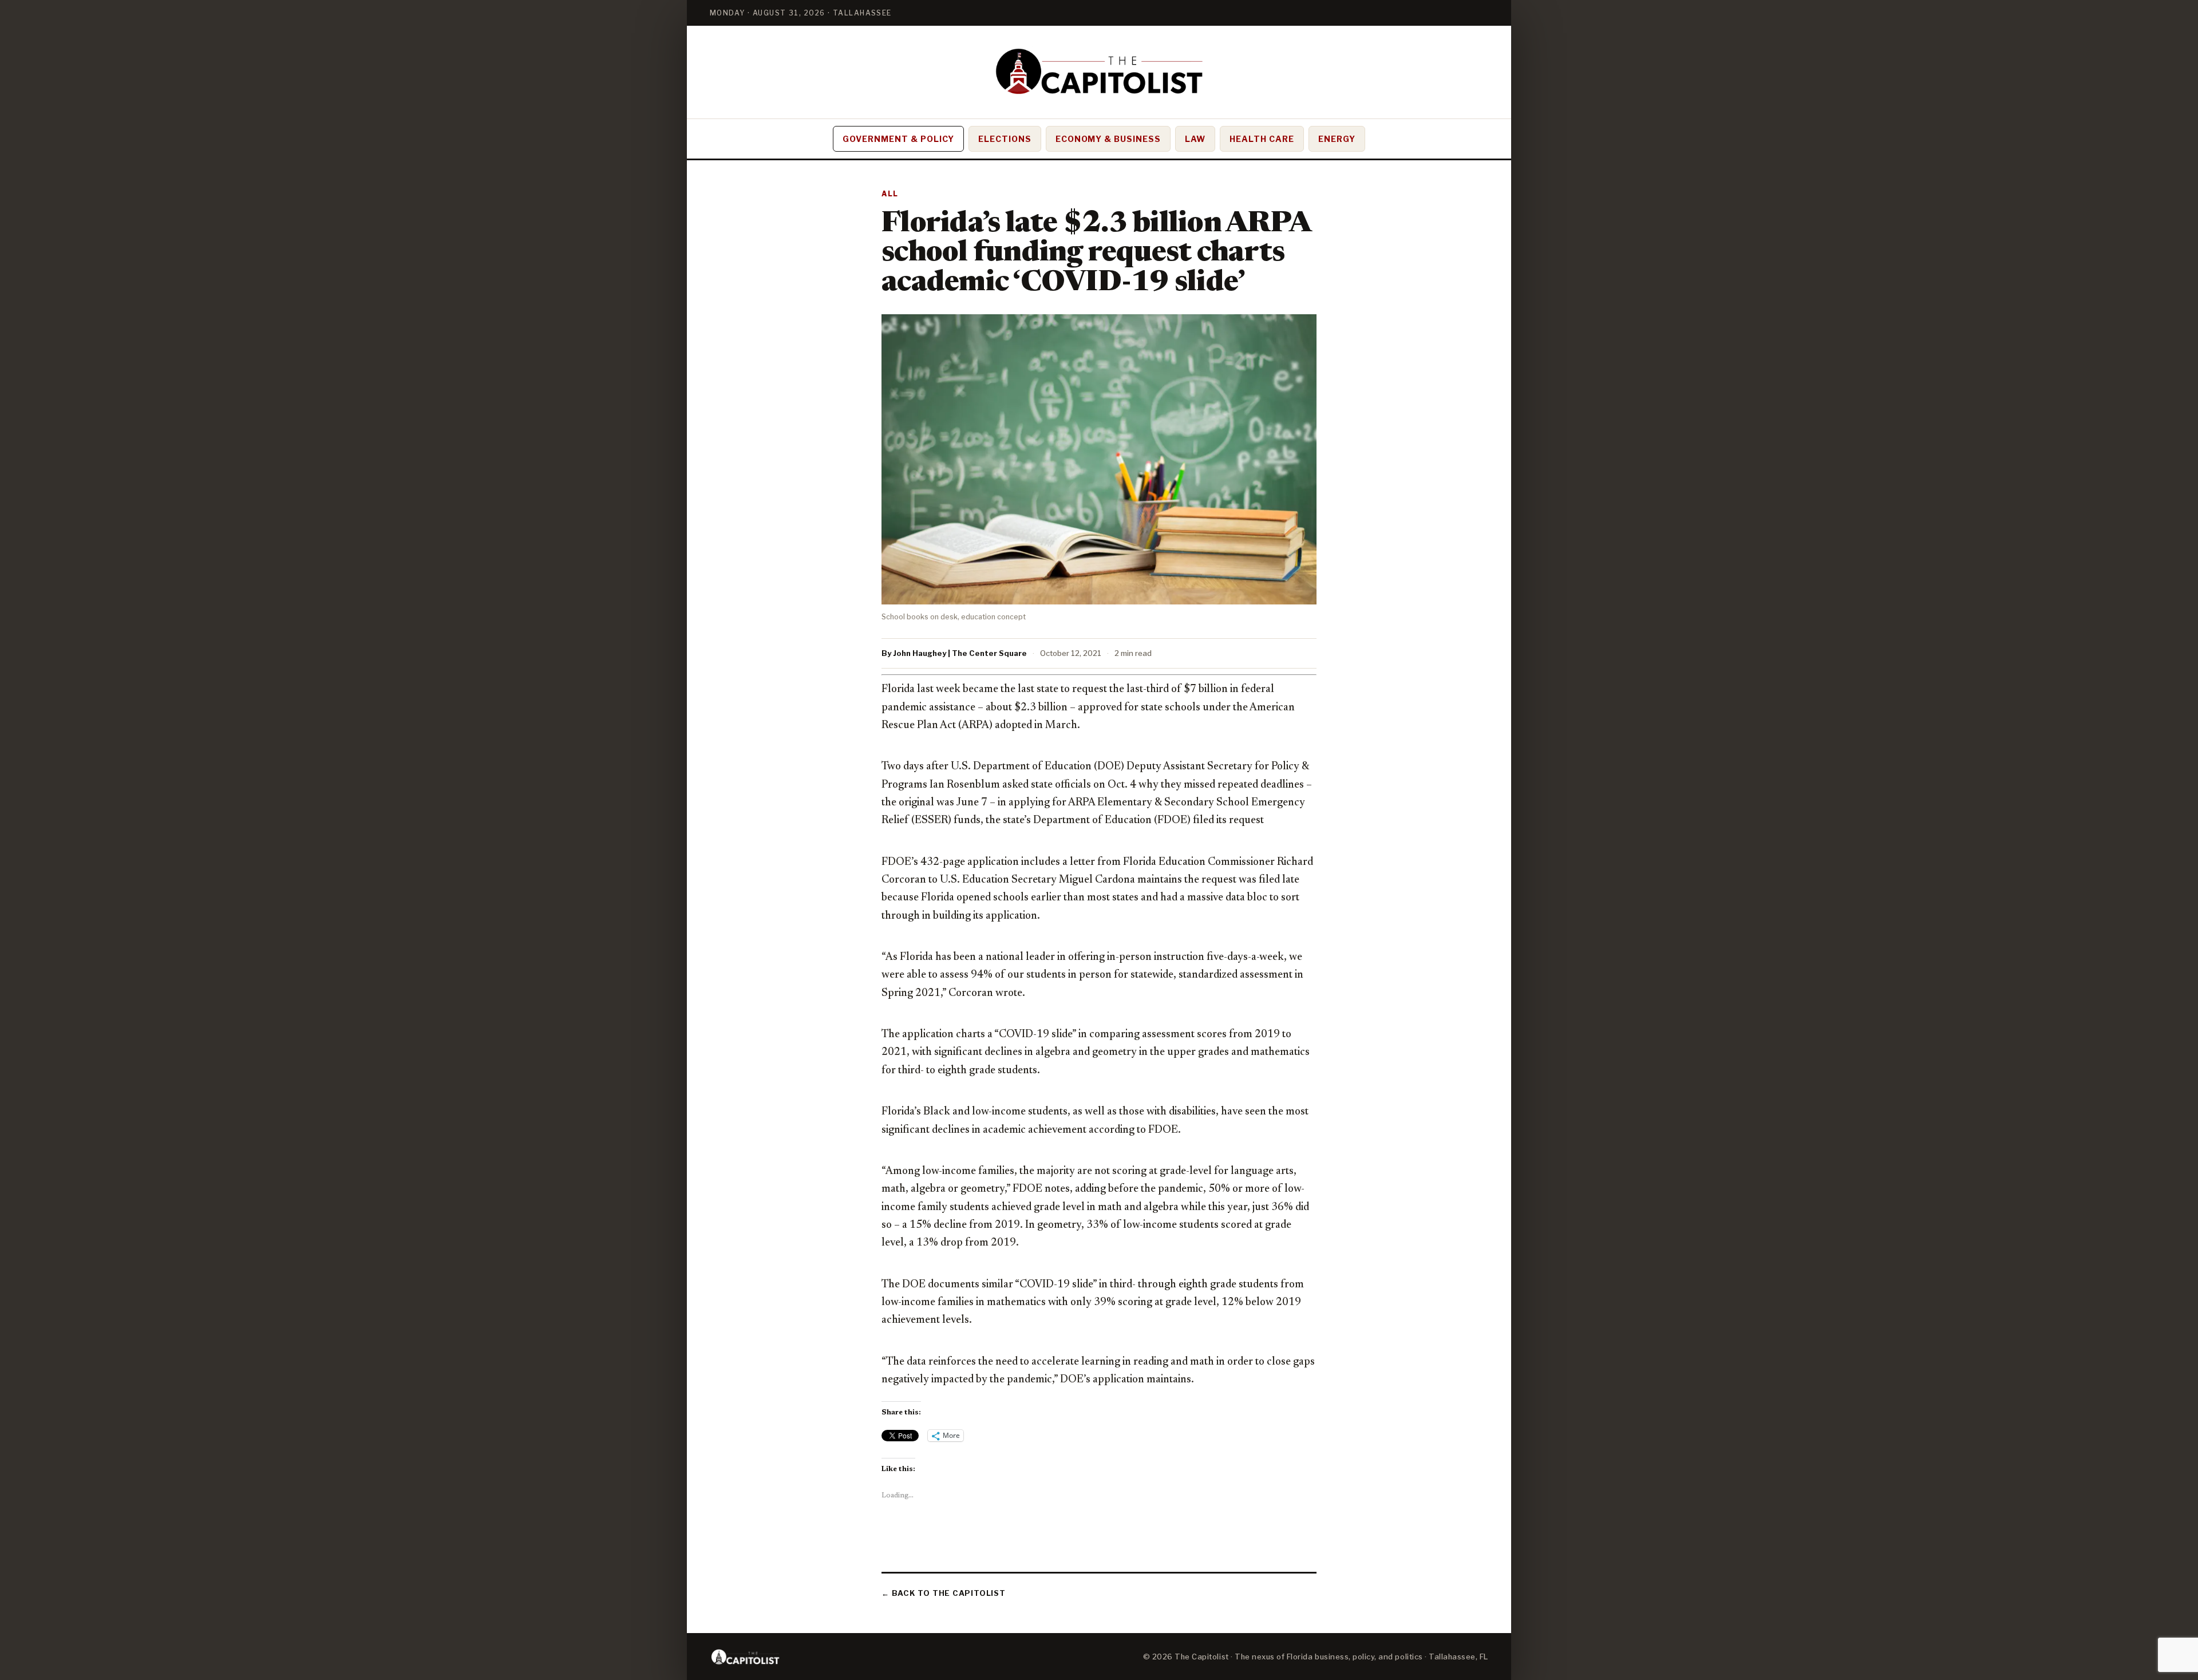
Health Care (1262, 139)
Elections (1005, 139)
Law (1195, 139)
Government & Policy (898, 139)
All (890, 194)
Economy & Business (1108, 139)
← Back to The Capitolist (944, 1593)
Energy (1337, 139)
